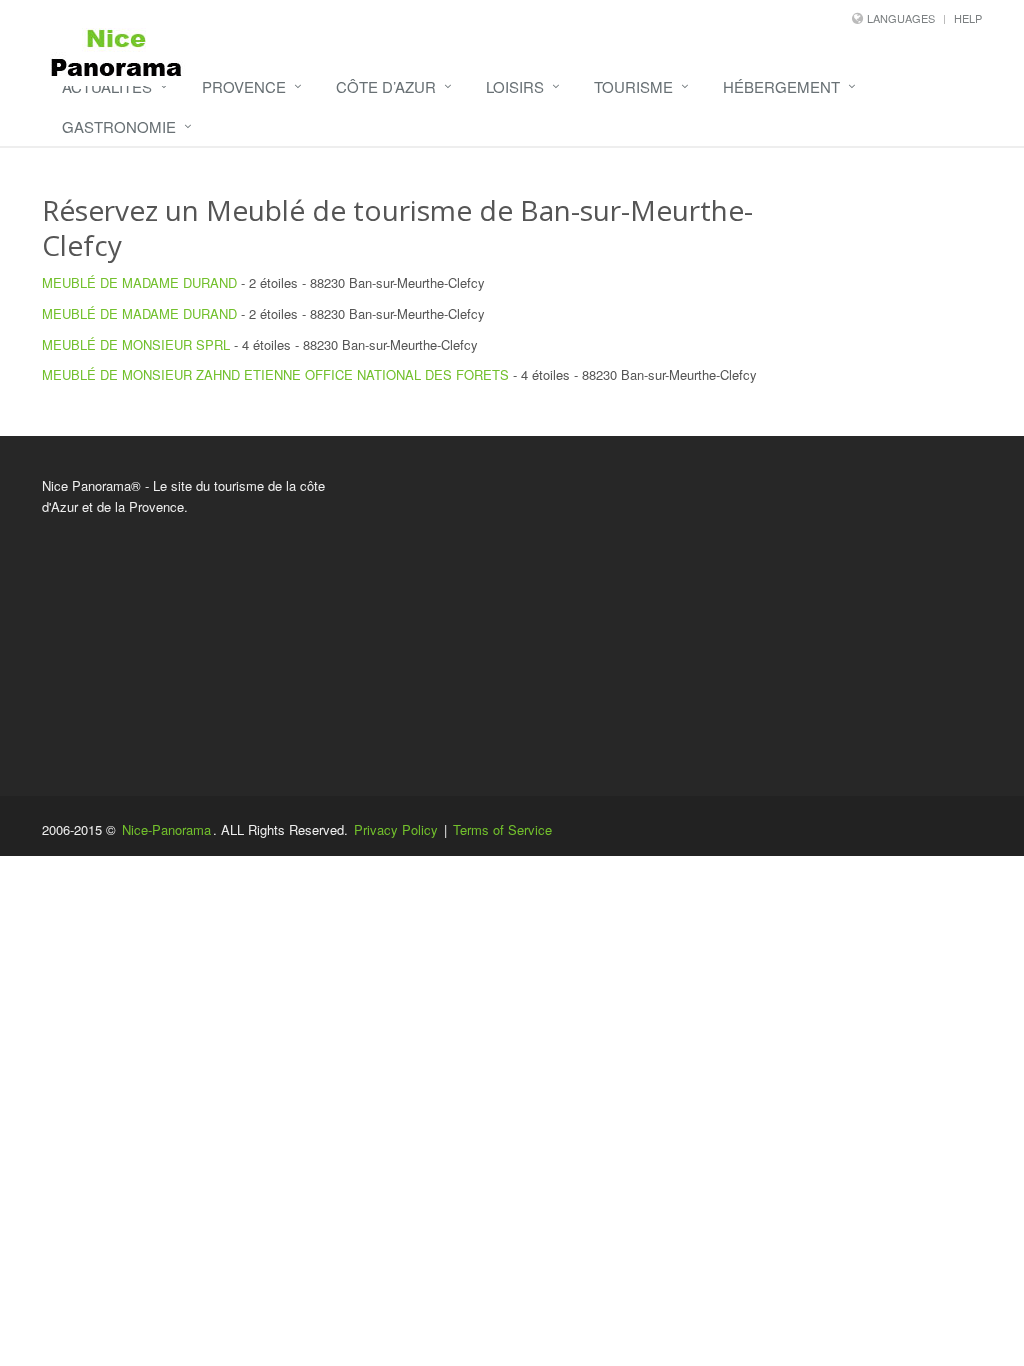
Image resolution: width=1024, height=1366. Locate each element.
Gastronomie (119, 126)
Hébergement (781, 86)
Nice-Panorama (166, 829)
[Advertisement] (673, 616)
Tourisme (633, 86)
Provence (244, 86)
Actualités (107, 86)
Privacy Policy (396, 829)
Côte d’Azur (386, 86)
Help (968, 18)
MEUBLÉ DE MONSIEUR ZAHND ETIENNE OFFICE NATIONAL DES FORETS (275, 374)
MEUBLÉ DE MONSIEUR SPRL (136, 344)
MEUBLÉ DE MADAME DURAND (141, 282)
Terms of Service (502, 829)
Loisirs (515, 86)
